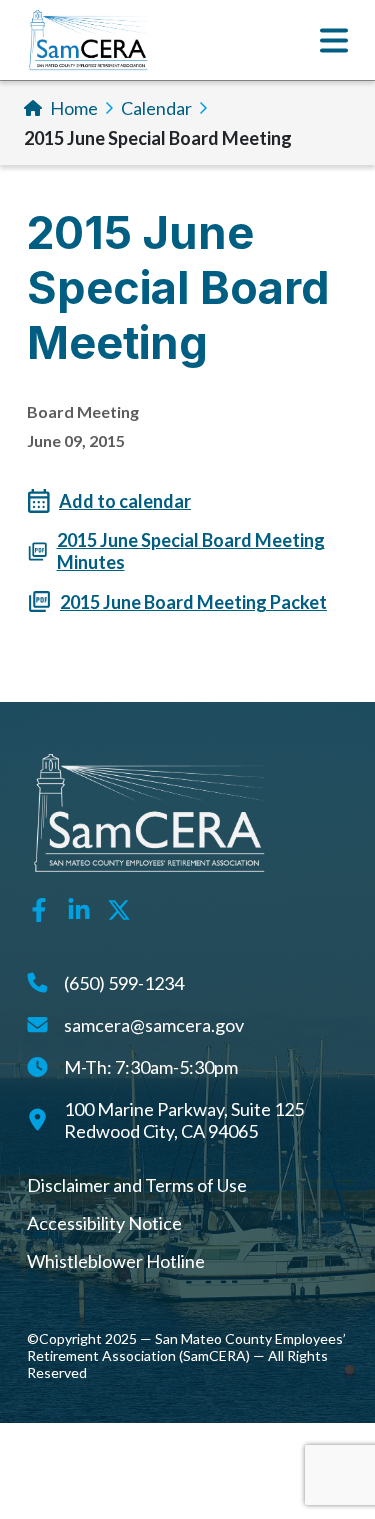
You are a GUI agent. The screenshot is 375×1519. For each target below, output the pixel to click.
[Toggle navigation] (334, 40)
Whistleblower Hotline (116, 1261)
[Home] (88, 40)
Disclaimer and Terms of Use (137, 1185)
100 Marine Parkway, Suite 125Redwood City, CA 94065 (184, 1120)
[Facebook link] (39, 907)
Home (74, 108)
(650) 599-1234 (124, 983)
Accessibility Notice (104, 1223)
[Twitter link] (119, 907)
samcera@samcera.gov (154, 1025)
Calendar (156, 108)
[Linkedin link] (79, 907)
